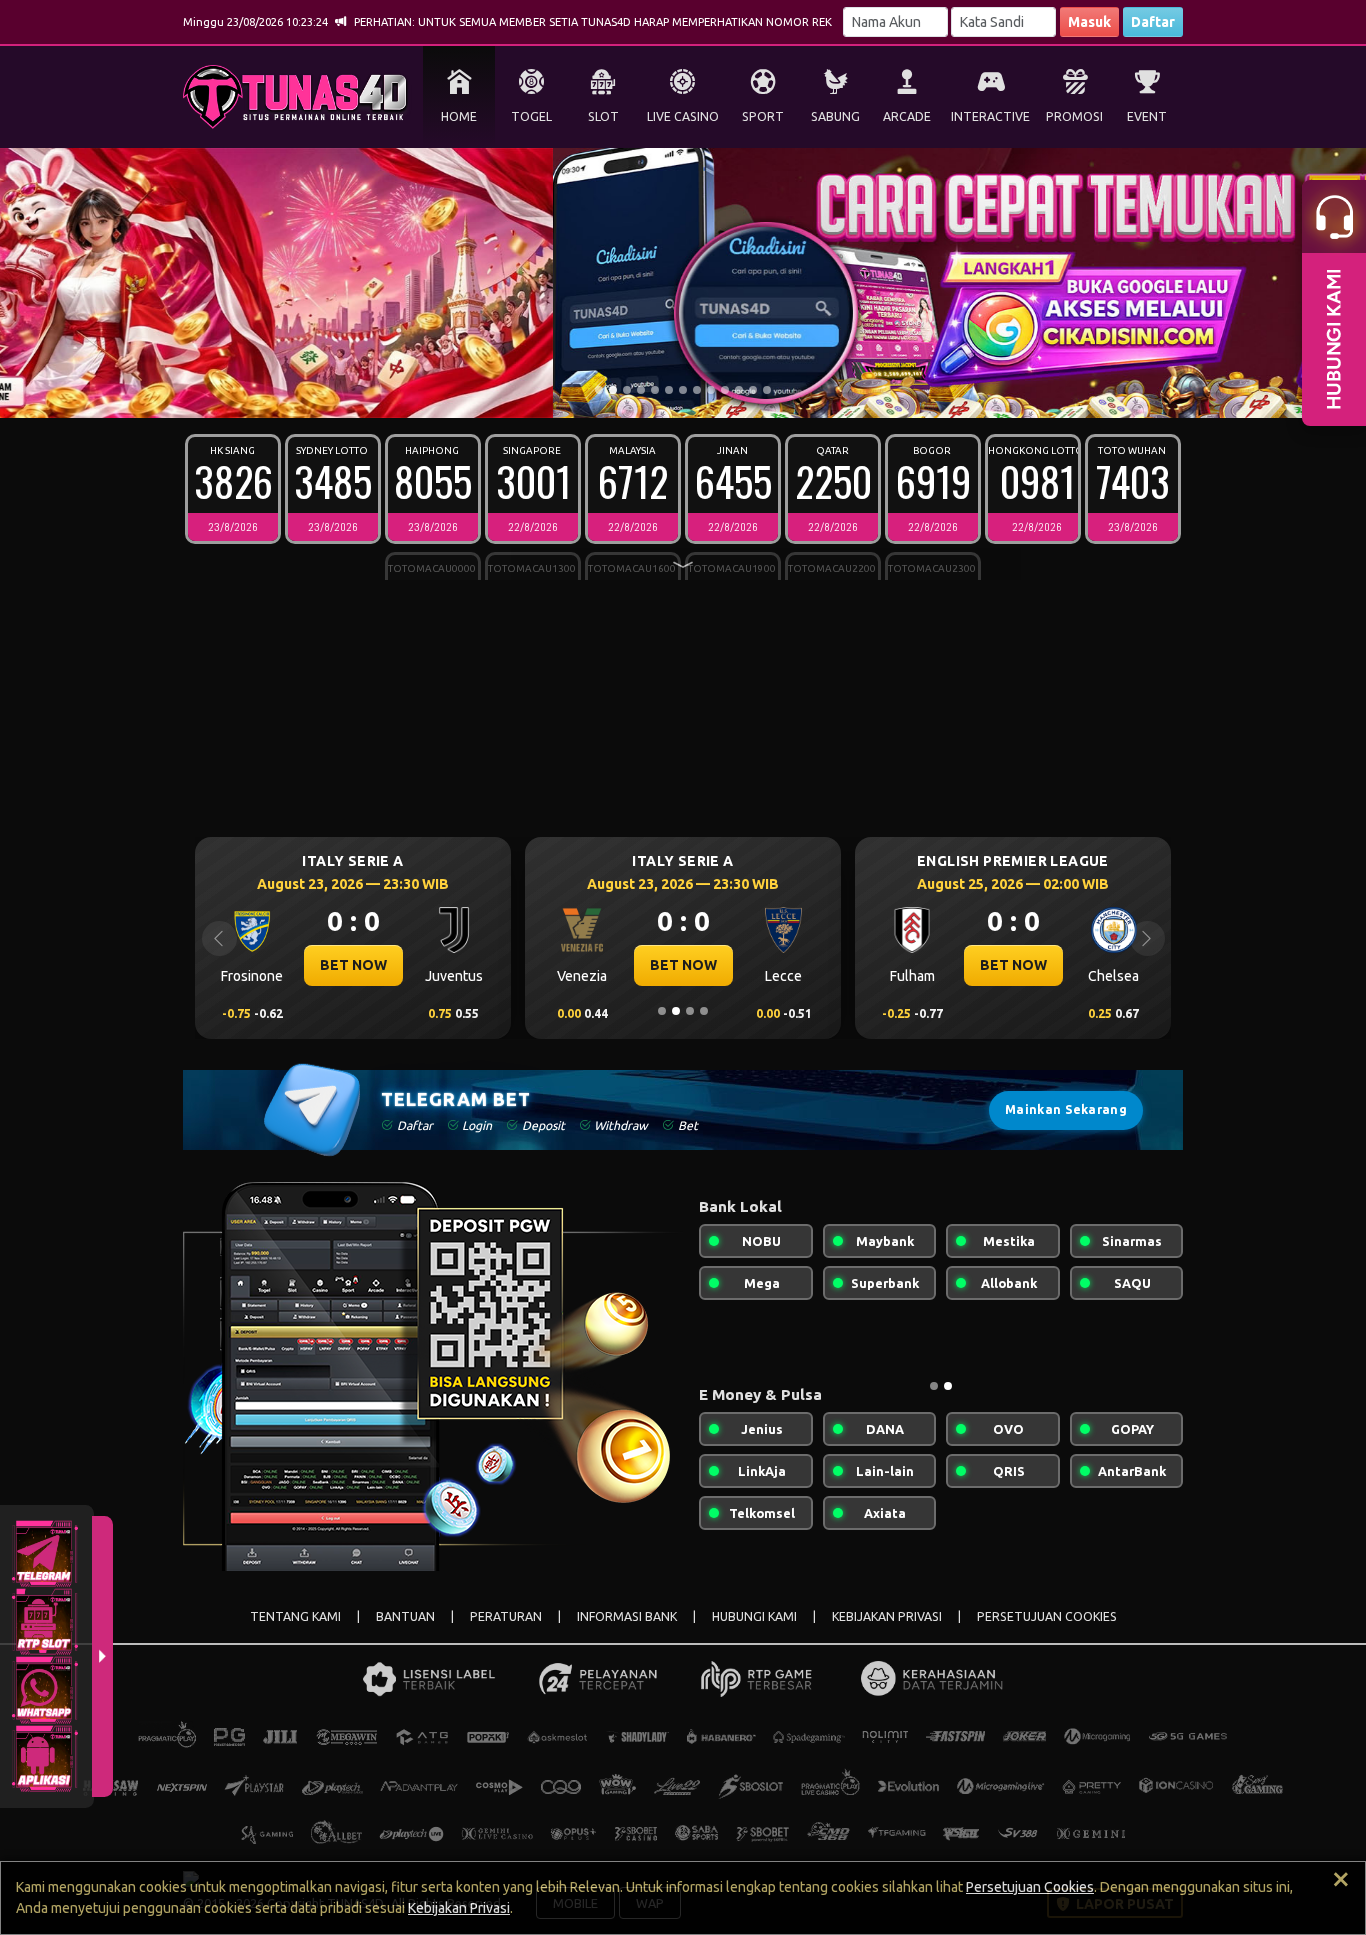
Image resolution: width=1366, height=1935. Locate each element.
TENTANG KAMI (295, 1616)
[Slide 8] (697, 390)
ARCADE (907, 116)
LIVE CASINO (683, 116)
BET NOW (353, 965)
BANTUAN (405, 1616)
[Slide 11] (739, 390)
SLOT (603, 116)
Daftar (1153, 22)
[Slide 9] (711, 390)
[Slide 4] (641, 390)
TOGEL (531, 116)
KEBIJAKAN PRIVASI (887, 1616)
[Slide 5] (655, 390)
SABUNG (835, 116)
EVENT (1147, 116)
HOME (459, 116)
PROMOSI (1074, 116)
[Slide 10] (725, 390)
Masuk (1089, 22)
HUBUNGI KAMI (754, 1616)
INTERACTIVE (990, 116)
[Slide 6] (669, 390)
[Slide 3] (627, 390)
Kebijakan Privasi (459, 1908)
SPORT (763, 116)
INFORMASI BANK (627, 1616)
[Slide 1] (599, 390)
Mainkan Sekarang (1066, 1109)
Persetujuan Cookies (1030, 1887)
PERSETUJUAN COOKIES (1047, 1616)
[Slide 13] (767, 390)
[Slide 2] (613, 390)
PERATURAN (506, 1616)
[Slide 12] (753, 390)
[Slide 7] (683, 390)
